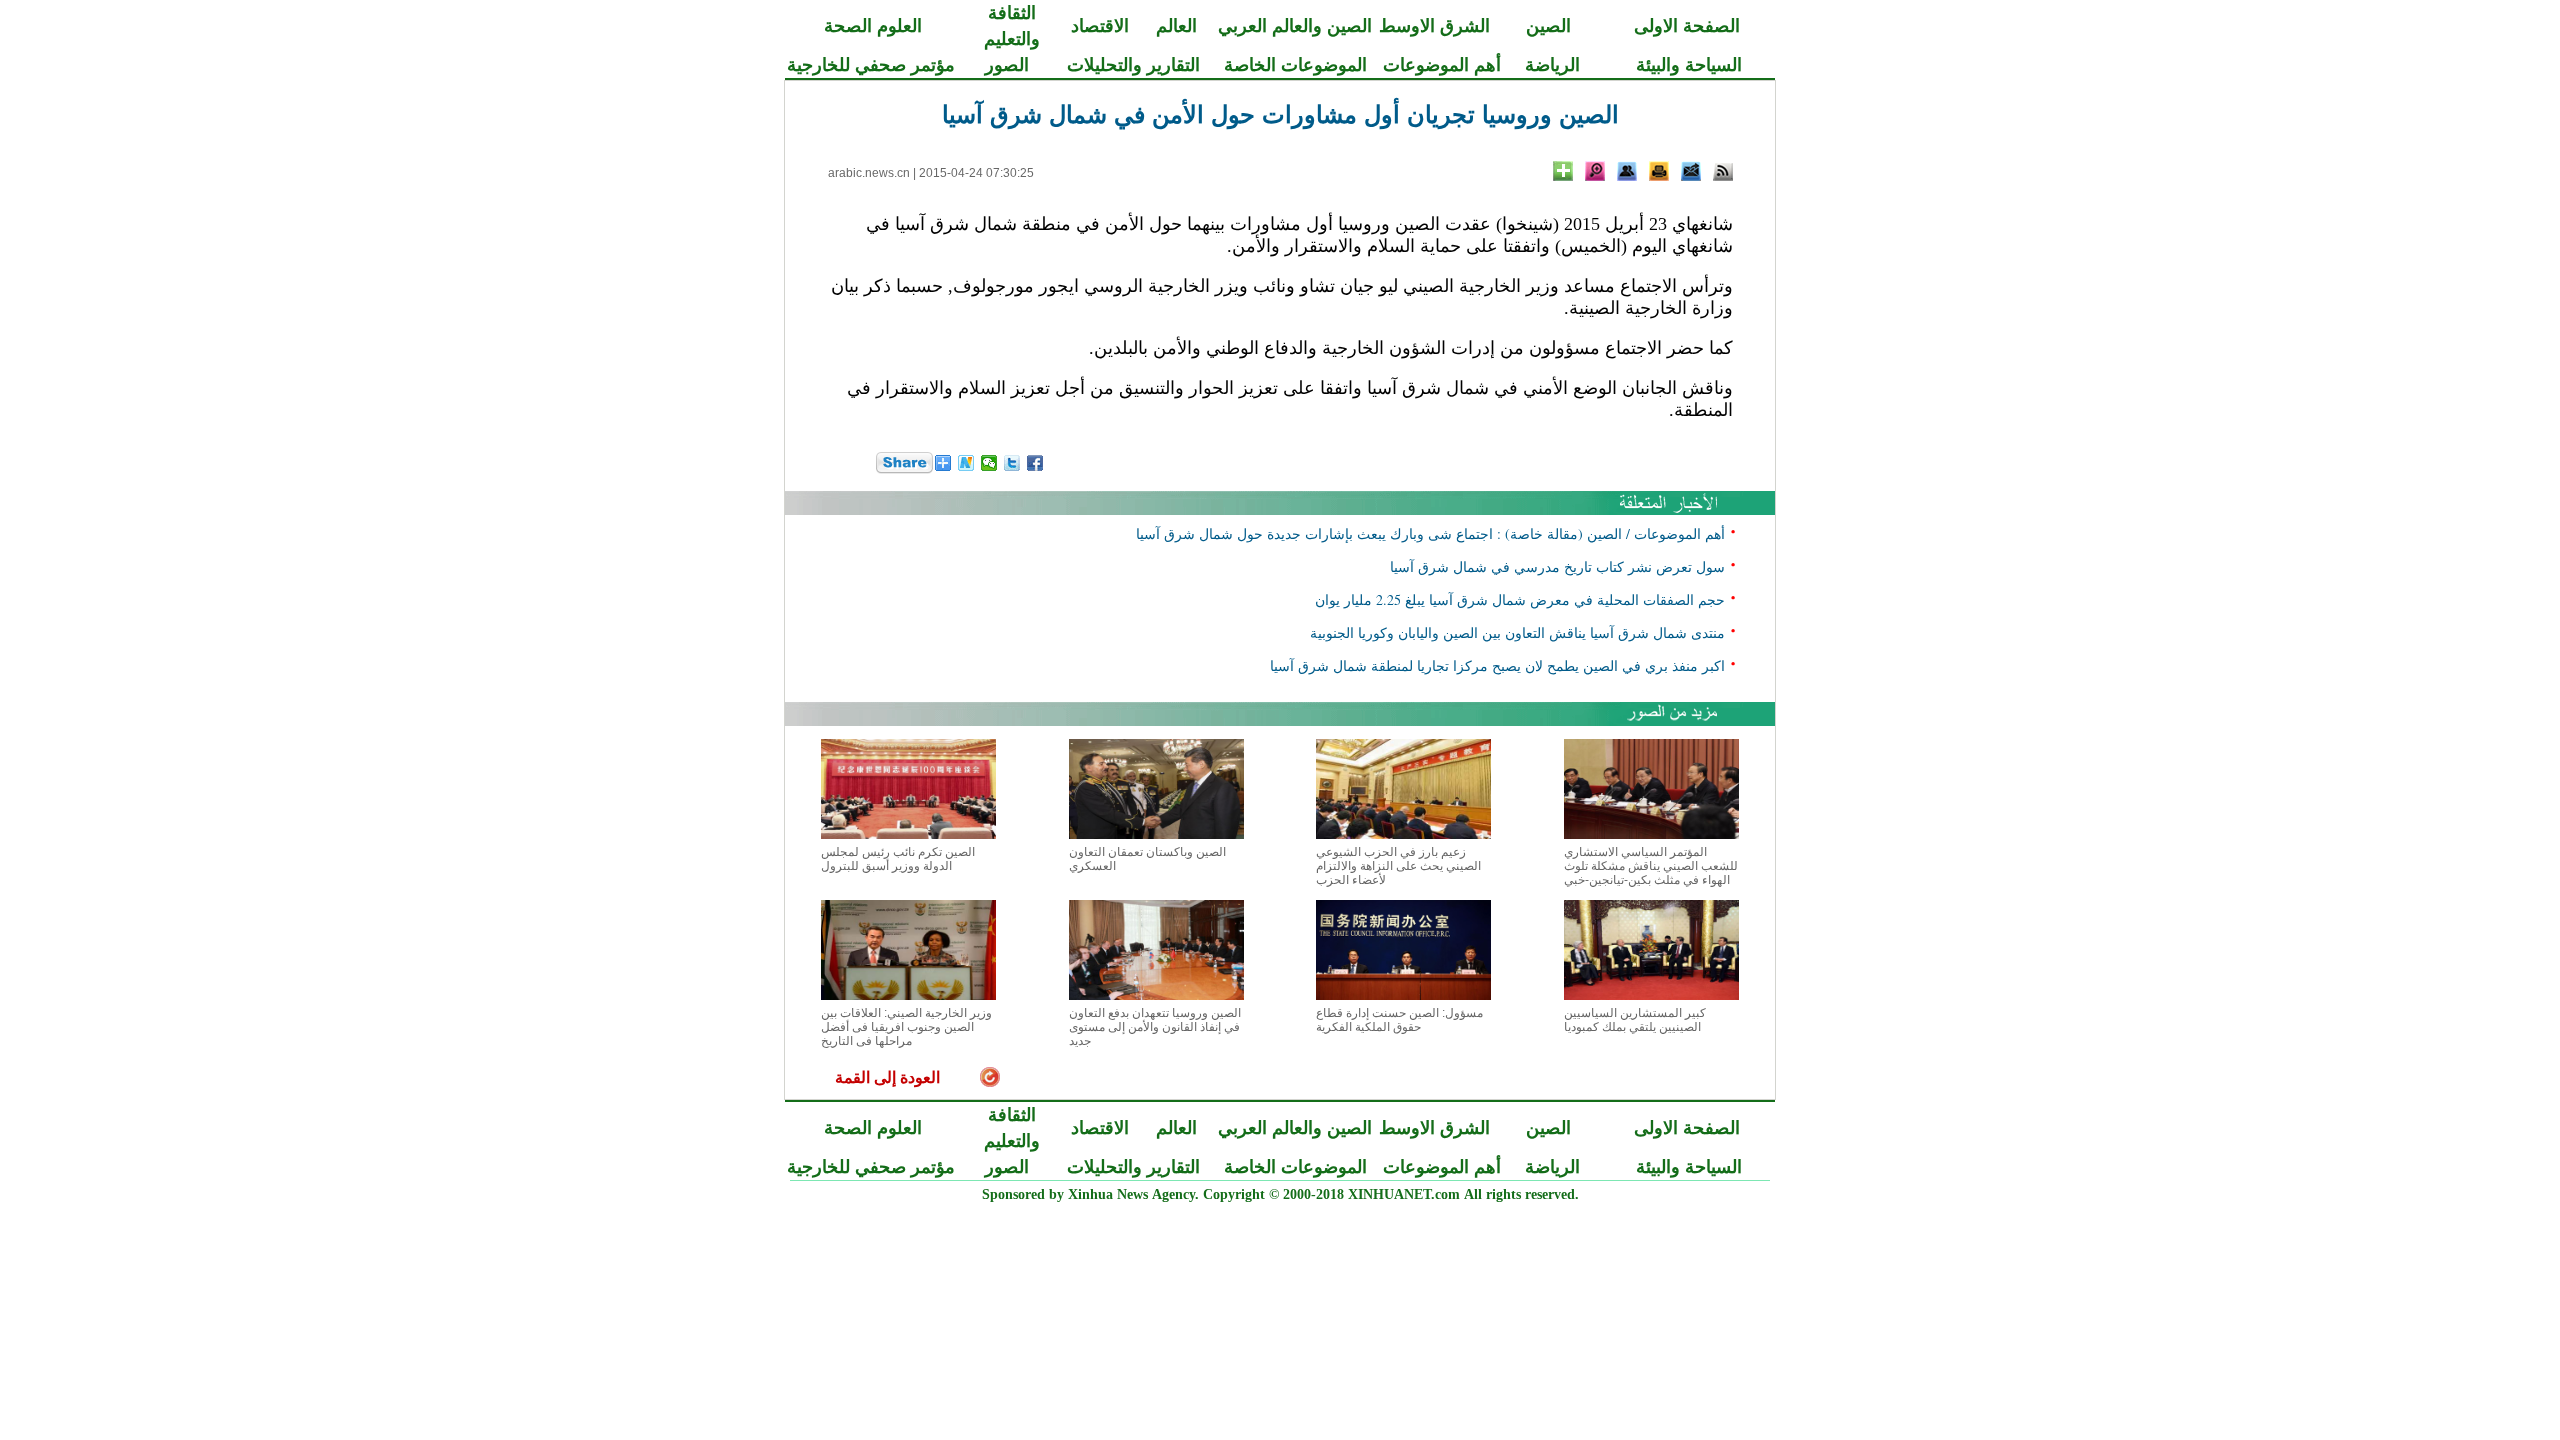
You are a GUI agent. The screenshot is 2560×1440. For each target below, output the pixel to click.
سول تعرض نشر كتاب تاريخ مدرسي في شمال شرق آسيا (1557, 566)
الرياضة (1552, 65)
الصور (1007, 65)
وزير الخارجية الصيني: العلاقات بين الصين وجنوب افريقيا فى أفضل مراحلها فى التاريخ (906, 1027)
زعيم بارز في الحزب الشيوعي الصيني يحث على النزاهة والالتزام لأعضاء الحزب (1398, 866)
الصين (1548, 26)
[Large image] (1595, 171)
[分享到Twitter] (1012, 463)
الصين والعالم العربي (1295, 26)
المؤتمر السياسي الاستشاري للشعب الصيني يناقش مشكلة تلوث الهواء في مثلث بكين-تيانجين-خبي (1651, 866)
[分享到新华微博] (966, 463)
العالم (1176, 26)
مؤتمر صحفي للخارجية (871, 65)
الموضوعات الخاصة (1295, 65)
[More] (1563, 171)
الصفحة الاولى (1687, 26)
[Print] (1659, 171)
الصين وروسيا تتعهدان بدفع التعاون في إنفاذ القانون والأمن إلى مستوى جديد (1155, 1027)
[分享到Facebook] (1035, 463)
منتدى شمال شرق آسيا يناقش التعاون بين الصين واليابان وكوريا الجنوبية (1517, 632)
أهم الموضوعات (1442, 65)
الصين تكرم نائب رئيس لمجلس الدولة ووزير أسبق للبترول (898, 859)
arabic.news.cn (869, 173)
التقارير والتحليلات (1133, 65)
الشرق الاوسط (1434, 26)
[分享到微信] (989, 463)
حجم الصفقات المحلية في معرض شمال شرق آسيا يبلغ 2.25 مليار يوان (1520, 599)
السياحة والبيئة (1689, 65)
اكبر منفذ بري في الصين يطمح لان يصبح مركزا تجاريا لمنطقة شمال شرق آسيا (1497, 665)
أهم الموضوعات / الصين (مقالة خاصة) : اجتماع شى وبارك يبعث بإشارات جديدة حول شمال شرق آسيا (1430, 533)
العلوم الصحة (873, 26)
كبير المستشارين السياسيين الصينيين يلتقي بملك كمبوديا (1635, 1020)
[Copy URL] (1627, 171)
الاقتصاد (1100, 26)
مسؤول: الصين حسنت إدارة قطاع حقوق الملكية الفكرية (1399, 1020)
